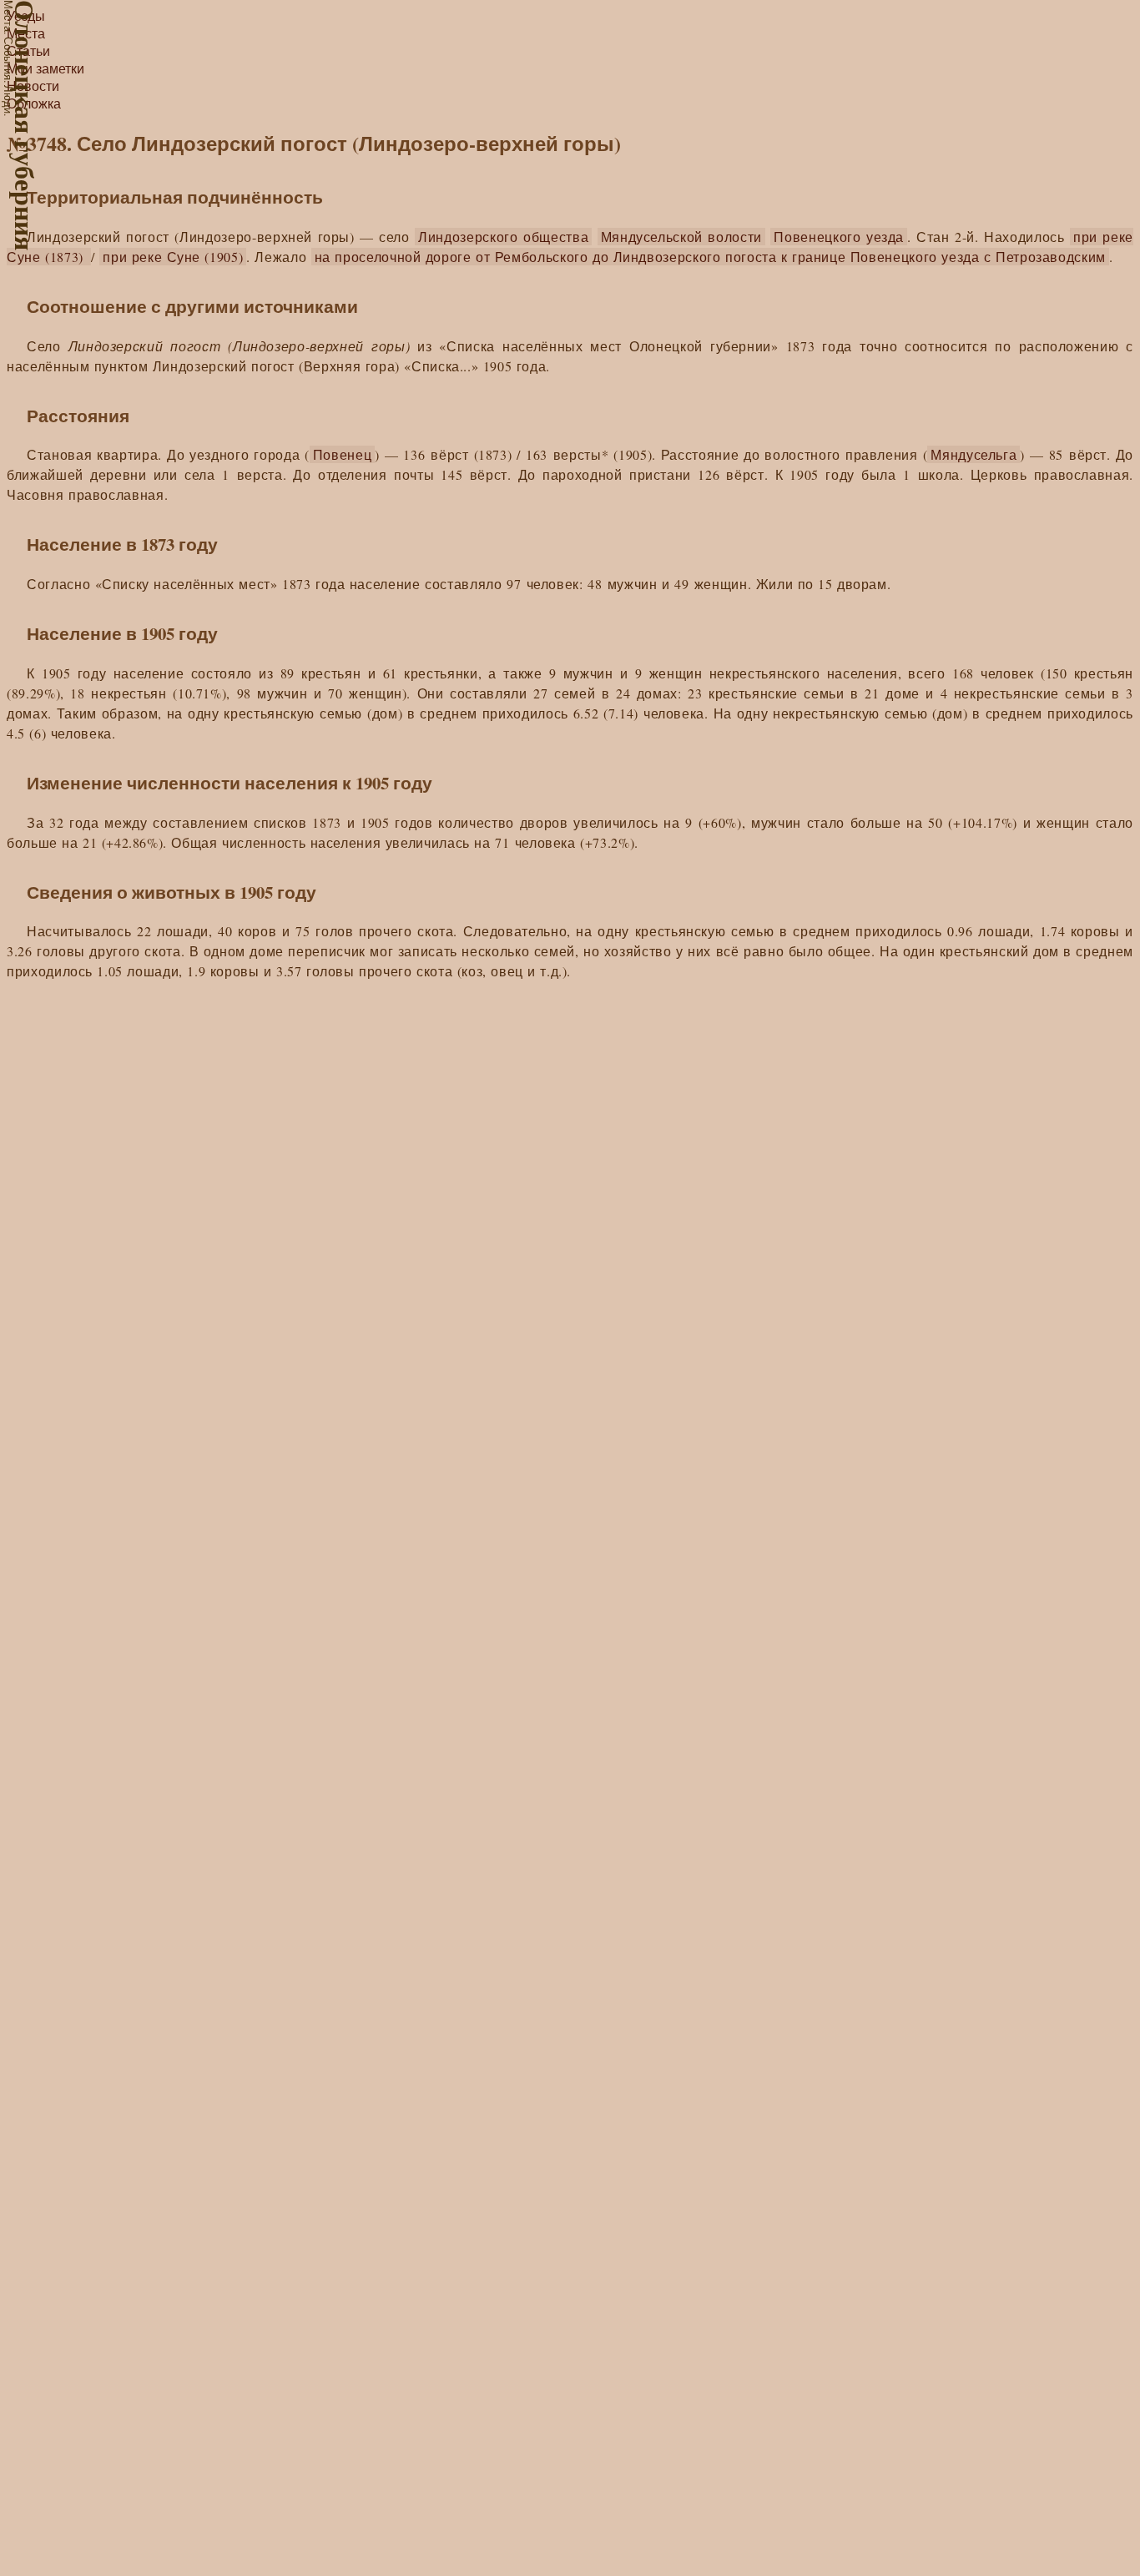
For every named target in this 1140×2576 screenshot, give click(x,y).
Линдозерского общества (503, 237)
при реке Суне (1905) (173, 257)
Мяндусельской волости (681, 237)
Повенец (343, 454)
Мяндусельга (974, 454)
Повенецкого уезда (839, 237)
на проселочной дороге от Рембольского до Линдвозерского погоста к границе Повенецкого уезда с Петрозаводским (710, 257)
